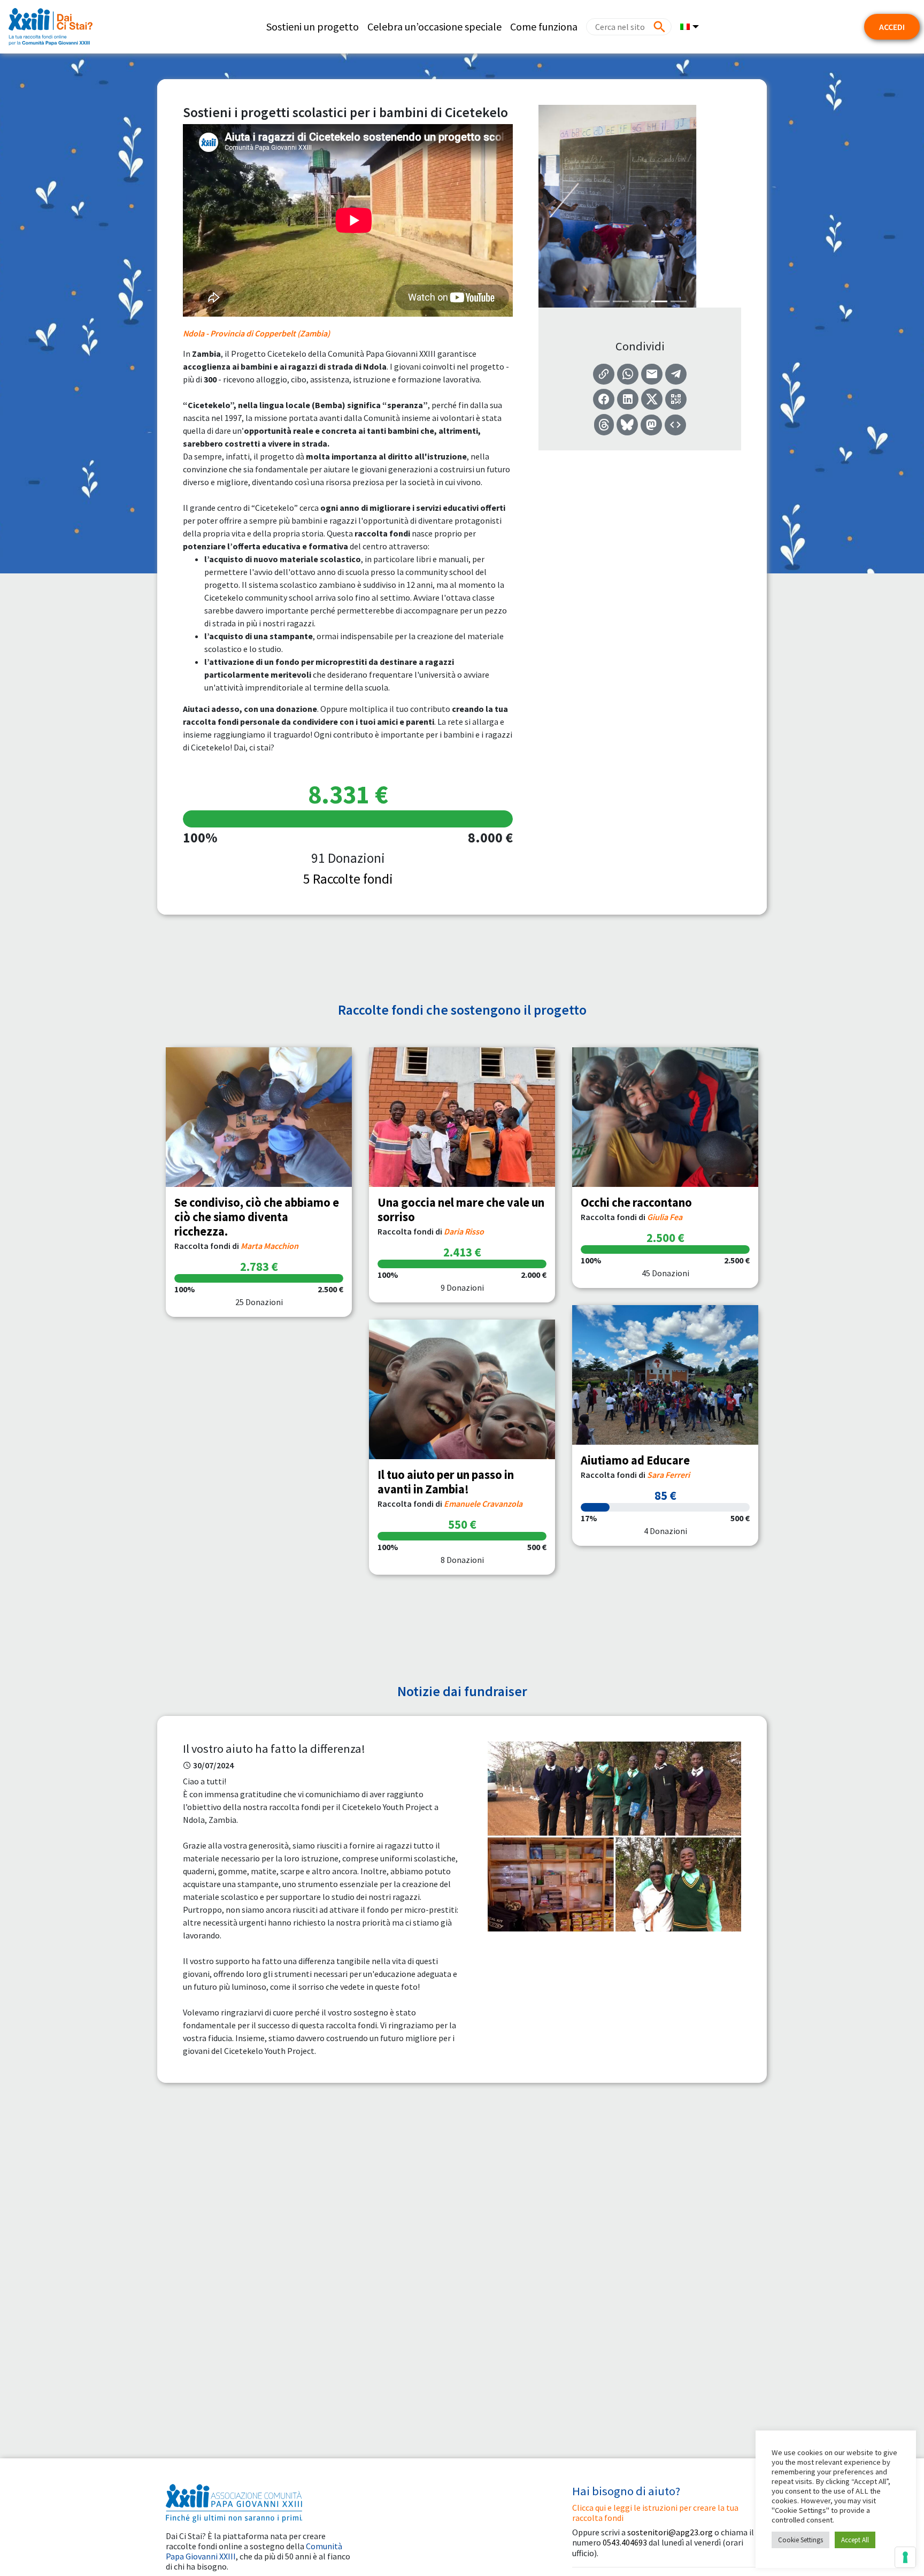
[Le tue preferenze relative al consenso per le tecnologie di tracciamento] (905, 2557)
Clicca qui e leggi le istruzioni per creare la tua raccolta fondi (655, 2513)
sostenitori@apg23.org (670, 2532)
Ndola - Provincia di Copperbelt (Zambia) (256, 333)
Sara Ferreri (668, 1475)
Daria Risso (464, 1231)
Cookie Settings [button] (800, 2540)
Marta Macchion (269, 1246)
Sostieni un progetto (313, 26)
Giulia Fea (665, 1217)
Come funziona (544, 26)
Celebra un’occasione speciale (434, 26)
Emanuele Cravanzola (483, 1504)
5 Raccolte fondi (348, 879)
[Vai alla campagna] (259, 1117)
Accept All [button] (855, 2540)
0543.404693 (625, 2542)
